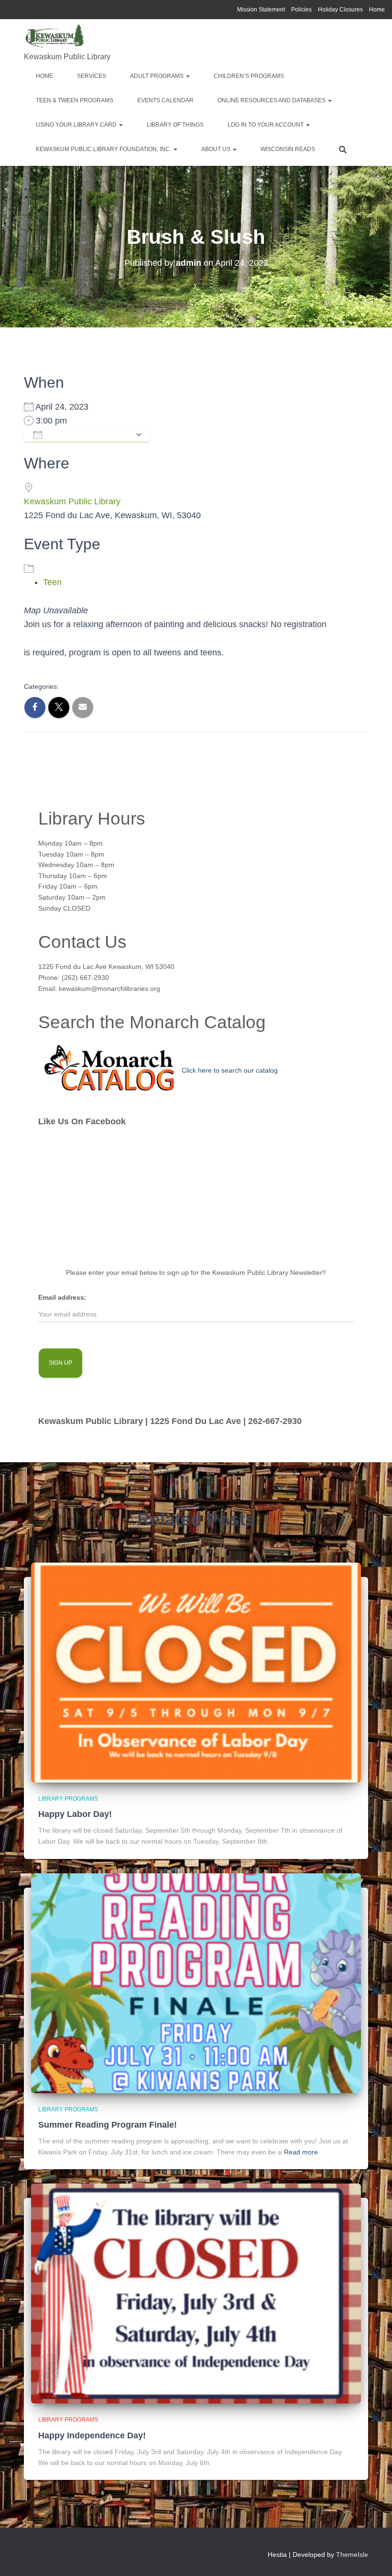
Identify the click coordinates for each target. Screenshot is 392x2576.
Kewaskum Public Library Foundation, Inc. (104, 149)
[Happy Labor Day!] (196, 1672)
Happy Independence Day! (92, 2435)
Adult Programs (158, 76)
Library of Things (175, 125)
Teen (52, 582)
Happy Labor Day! (75, 1814)
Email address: (62, 1297)
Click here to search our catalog (230, 1070)
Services (92, 76)
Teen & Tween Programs (75, 100)
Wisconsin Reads (288, 149)
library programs (68, 1799)
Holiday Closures (340, 10)
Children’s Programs (249, 76)
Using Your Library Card (77, 125)
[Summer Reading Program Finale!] (196, 1982)
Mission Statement (261, 10)
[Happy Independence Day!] (196, 2293)
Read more (301, 2152)
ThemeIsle (352, 2554)
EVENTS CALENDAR (165, 100)
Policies (301, 10)
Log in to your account (266, 125)
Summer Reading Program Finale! (108, 2125)
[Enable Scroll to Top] (373, 2557)
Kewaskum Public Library (72, 501)
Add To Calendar (89, 435)
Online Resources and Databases (272, 100)
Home (377, 10)
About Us (217, 149)
